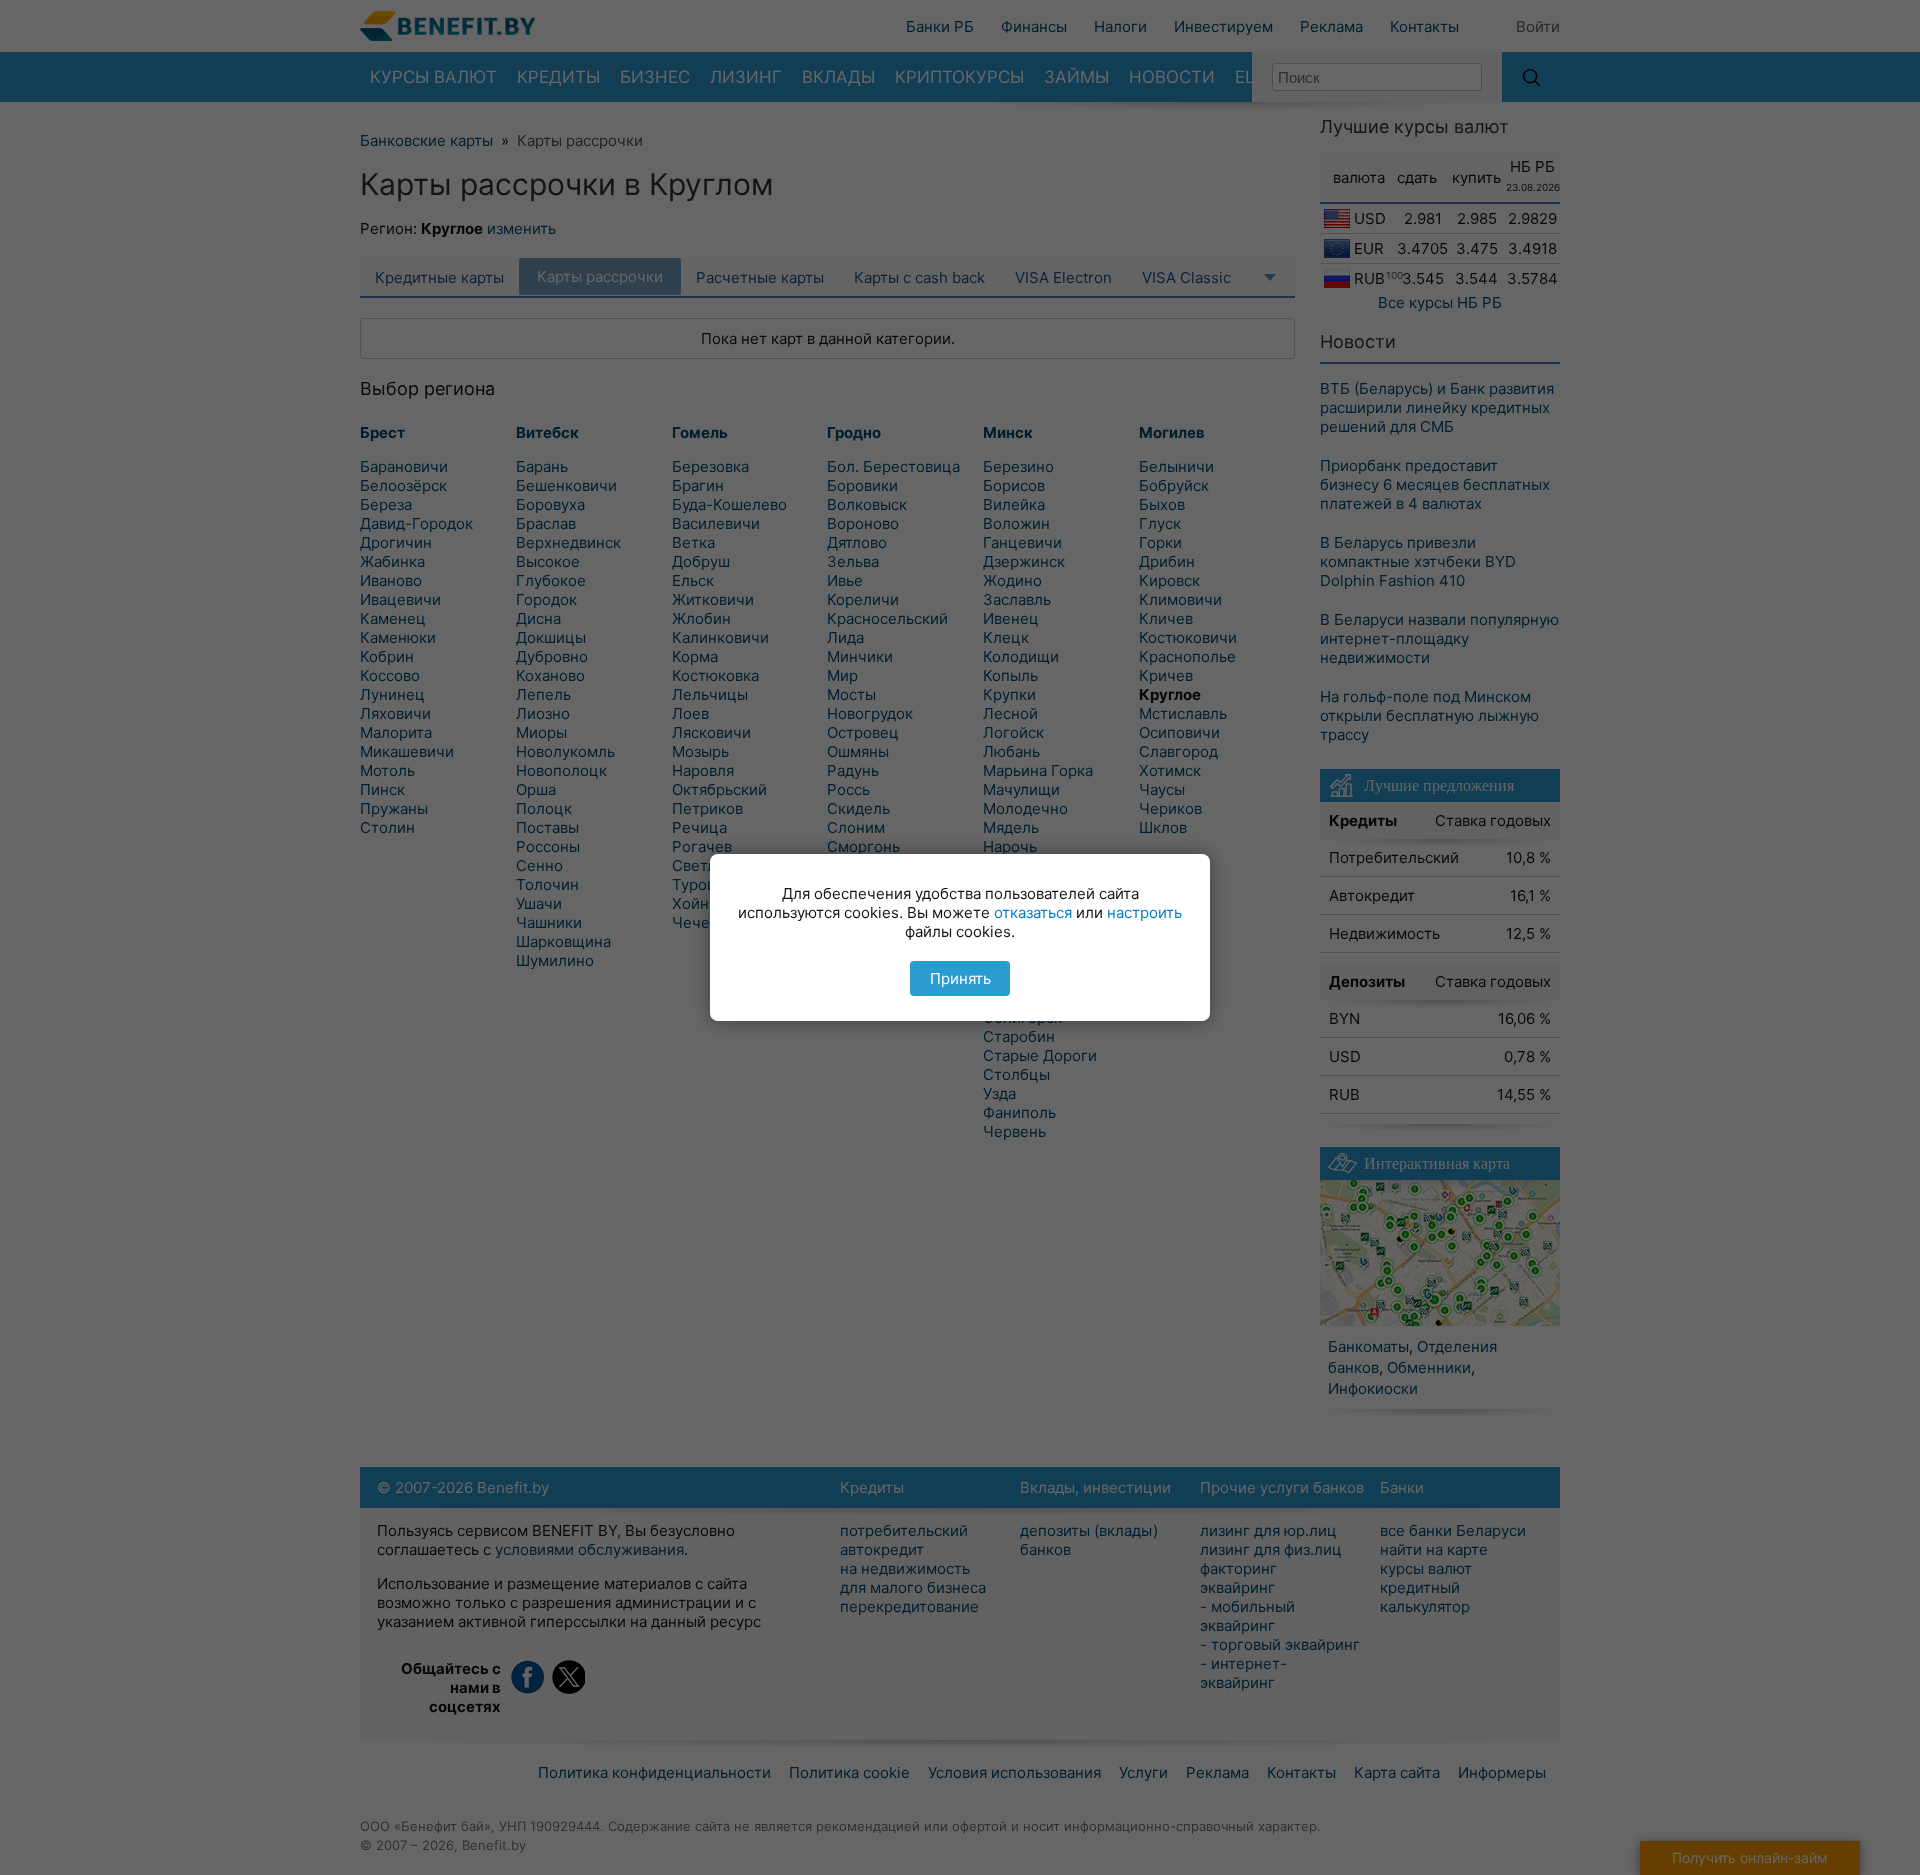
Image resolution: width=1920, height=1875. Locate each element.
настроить (1144, 912)
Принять (960, 978)
